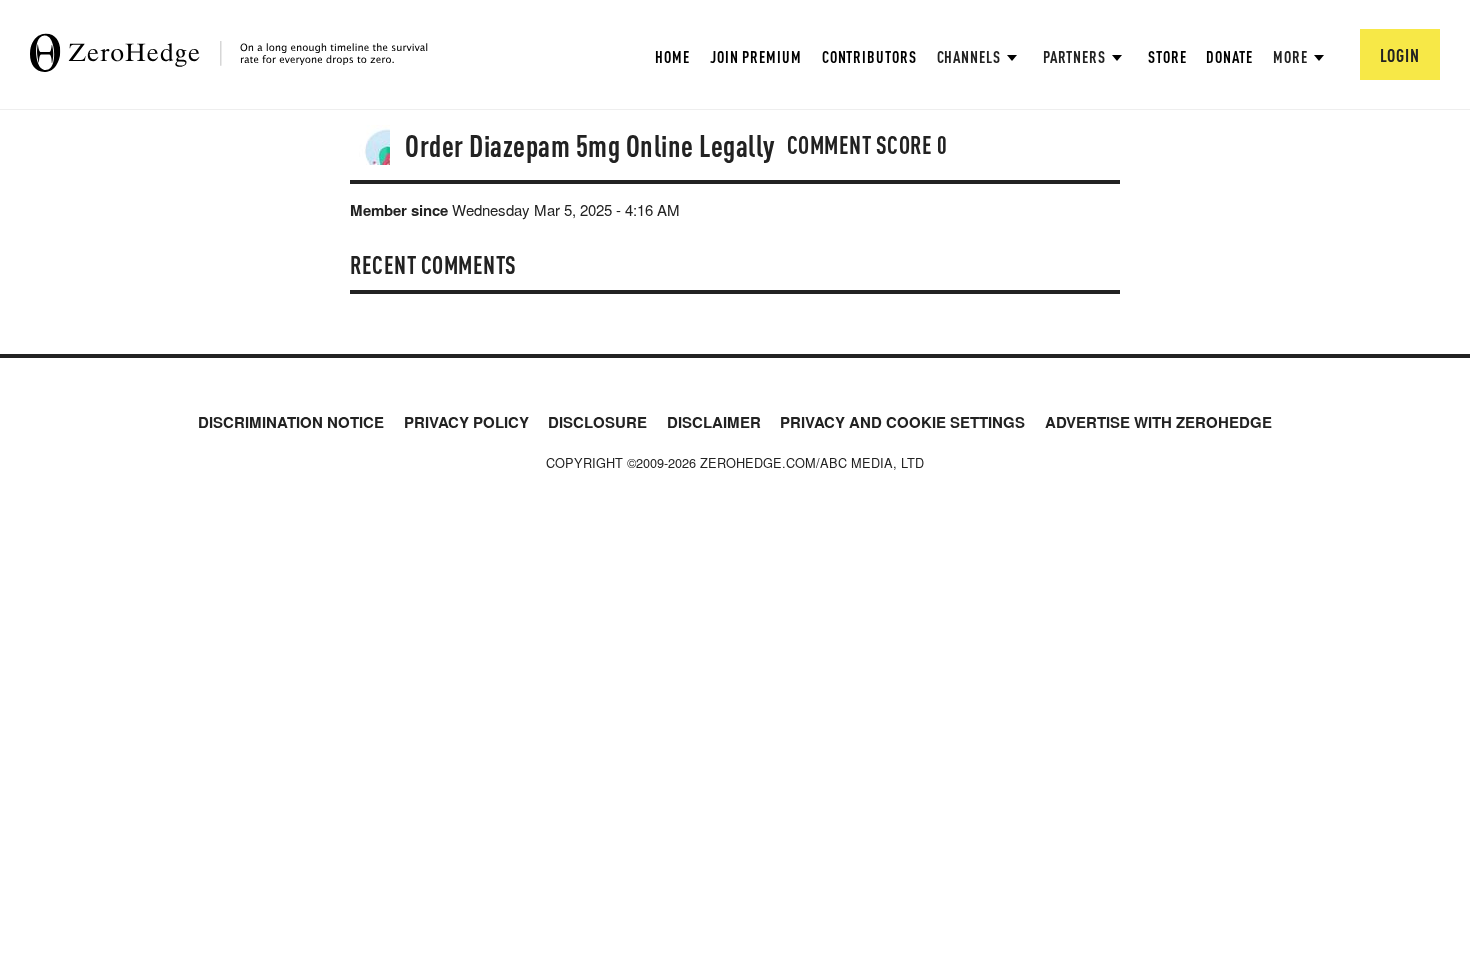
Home (672, 56)
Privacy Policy (466, 422)
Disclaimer (714, 422)
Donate (1229, 56)
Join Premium (756, 56)
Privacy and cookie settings (902, 422)
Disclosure (597, 422)
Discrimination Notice (291, 422)
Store (1167, 56)
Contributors (869, 56)
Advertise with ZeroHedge (1158, 422)
